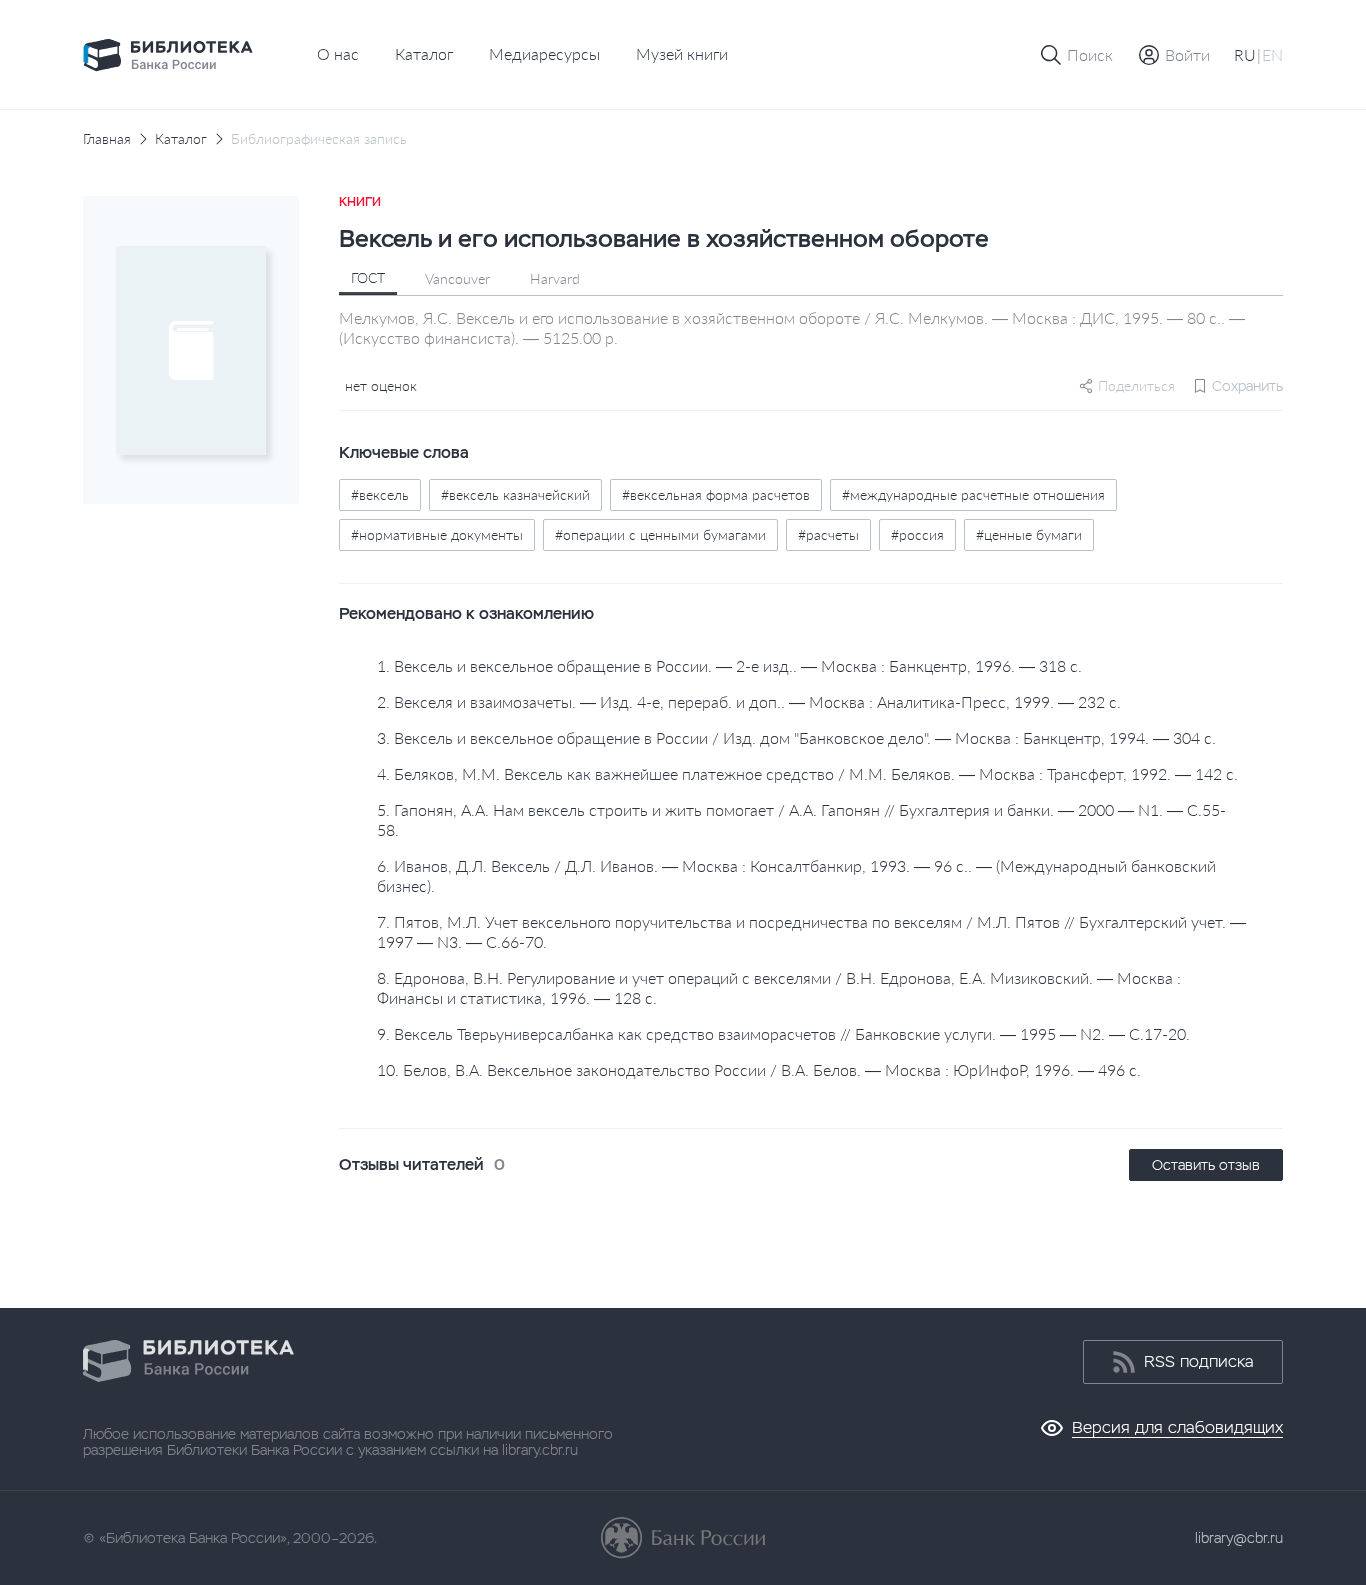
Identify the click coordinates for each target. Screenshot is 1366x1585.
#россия (917, 534)
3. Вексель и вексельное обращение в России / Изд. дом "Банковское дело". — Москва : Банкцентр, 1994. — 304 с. (796, 737)
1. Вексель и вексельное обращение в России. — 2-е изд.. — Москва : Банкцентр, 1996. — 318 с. (729, 665)
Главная (107, 139)
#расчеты (828, 534)
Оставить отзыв (1206, 1165)
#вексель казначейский (515, 494)
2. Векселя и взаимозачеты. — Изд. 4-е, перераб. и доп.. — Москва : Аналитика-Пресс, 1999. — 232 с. (749, 701)
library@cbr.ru (1239, 1538)
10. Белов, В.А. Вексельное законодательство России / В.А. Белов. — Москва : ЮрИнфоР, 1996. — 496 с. (759, 1069)
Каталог (424, 53)
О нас (338, 53)
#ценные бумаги (1029, 534)
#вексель (380, 494)
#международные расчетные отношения (973, 494)
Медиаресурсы (544, 53)
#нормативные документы (437, 534)
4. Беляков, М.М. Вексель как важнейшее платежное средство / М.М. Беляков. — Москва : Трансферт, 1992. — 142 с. (807, 773)
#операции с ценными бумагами (660, 534)
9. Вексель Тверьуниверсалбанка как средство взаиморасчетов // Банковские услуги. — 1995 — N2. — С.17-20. (783, 1033)
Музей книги (682, 53)
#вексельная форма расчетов (716, 494)
